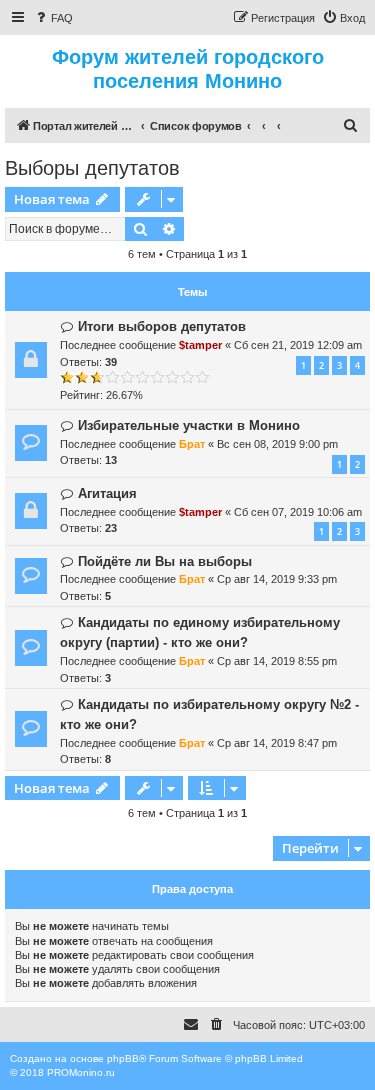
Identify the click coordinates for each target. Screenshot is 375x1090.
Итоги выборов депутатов (162, 326)
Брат (192, 444)
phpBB (123, 1058)
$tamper (200, 345)
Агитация (107, 493)
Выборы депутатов (92, 168)
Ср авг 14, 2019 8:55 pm (277, 661)
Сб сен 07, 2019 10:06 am (298, 512)
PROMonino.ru (81, 1072)
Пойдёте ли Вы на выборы (165, 561)
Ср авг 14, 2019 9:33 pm (277, 579)
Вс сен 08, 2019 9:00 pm (277, 444)
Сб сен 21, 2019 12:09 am (298, 345)
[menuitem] (53, 18)
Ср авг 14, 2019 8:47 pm (277, 743)
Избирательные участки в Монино (189, 425)
